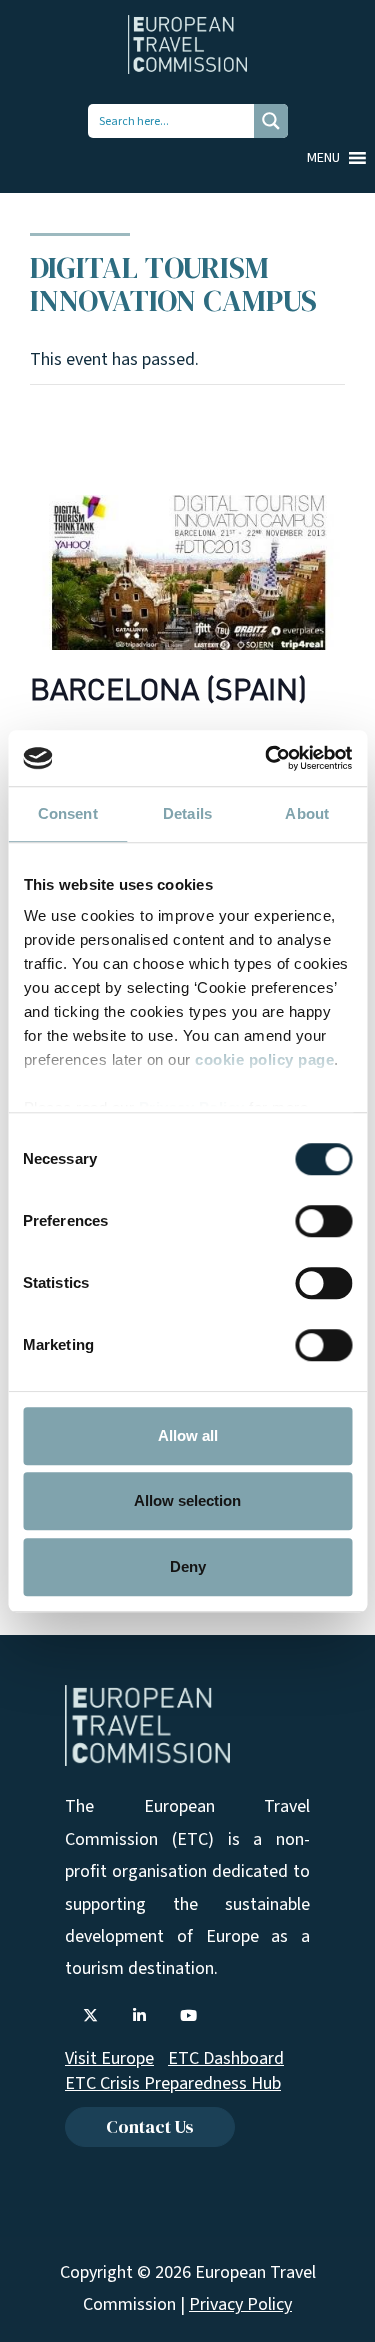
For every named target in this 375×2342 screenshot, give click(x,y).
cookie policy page (264, 1059)
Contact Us (150, 2126)
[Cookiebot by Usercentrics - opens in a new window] (267, 758)
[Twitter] (90, 2016)
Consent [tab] (68, 813)
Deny (188, 1566)
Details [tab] (187, 813)
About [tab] (307, 813)
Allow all (188, 1435)
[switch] (323, 1221)
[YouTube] (188, 2016)
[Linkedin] (139, 2016)
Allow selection (187, 1500)
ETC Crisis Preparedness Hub (173, 2083)
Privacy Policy (240, 2304)
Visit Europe (109, 2058)
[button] (323, 158)
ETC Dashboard (226, 2058)
